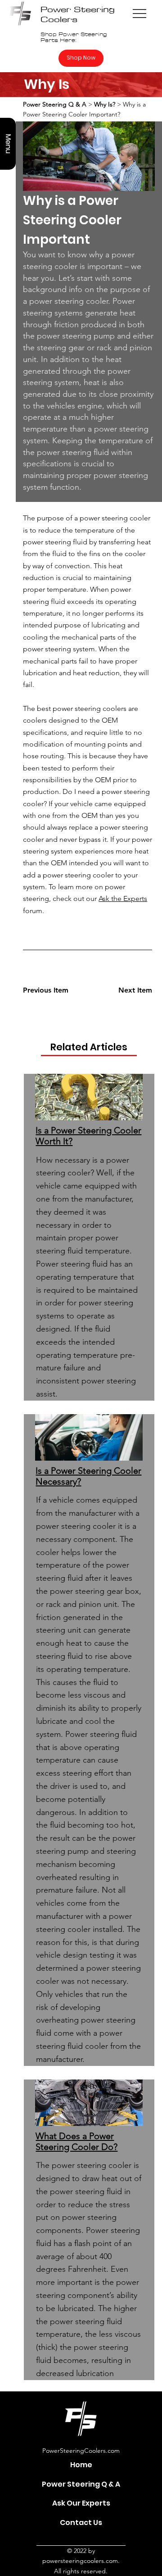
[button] (8, 144)
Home (81, 2465)
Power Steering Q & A (81, 2484)
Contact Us (81, 2523)
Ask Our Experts (81, 2503)
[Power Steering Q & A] (133, 2484)
